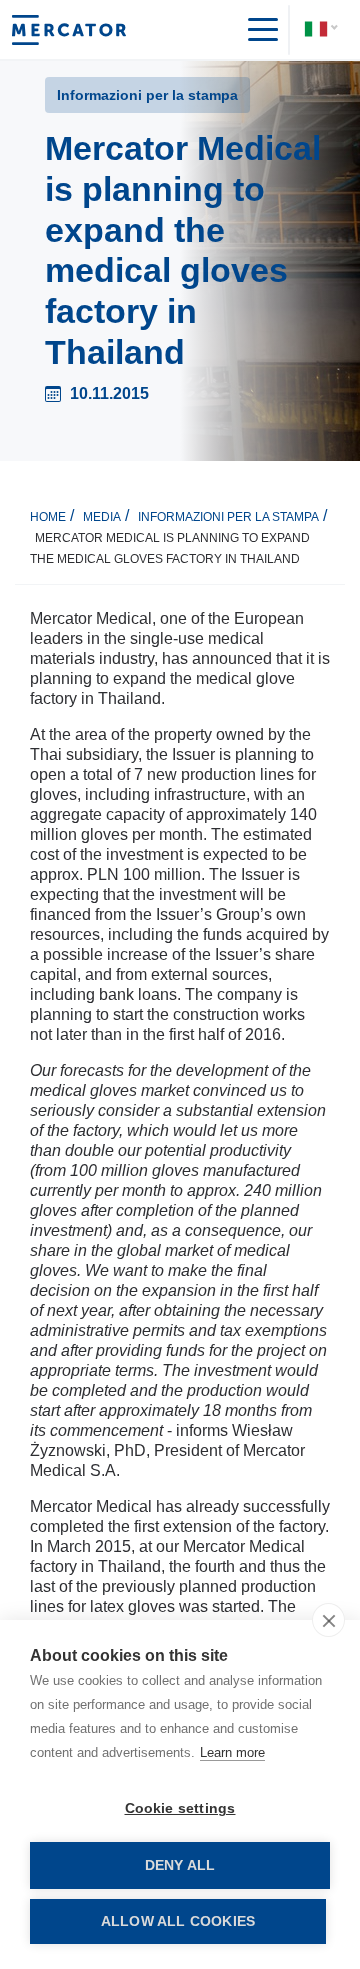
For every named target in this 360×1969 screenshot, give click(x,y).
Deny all (180, 1865)
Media (102, 517)
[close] (328, 1620)
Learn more (232, 1752)
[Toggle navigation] (255, 30)
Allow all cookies (178, 1921)
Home (48, 517)
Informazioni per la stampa (228, 517)
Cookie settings (180, 1808)
